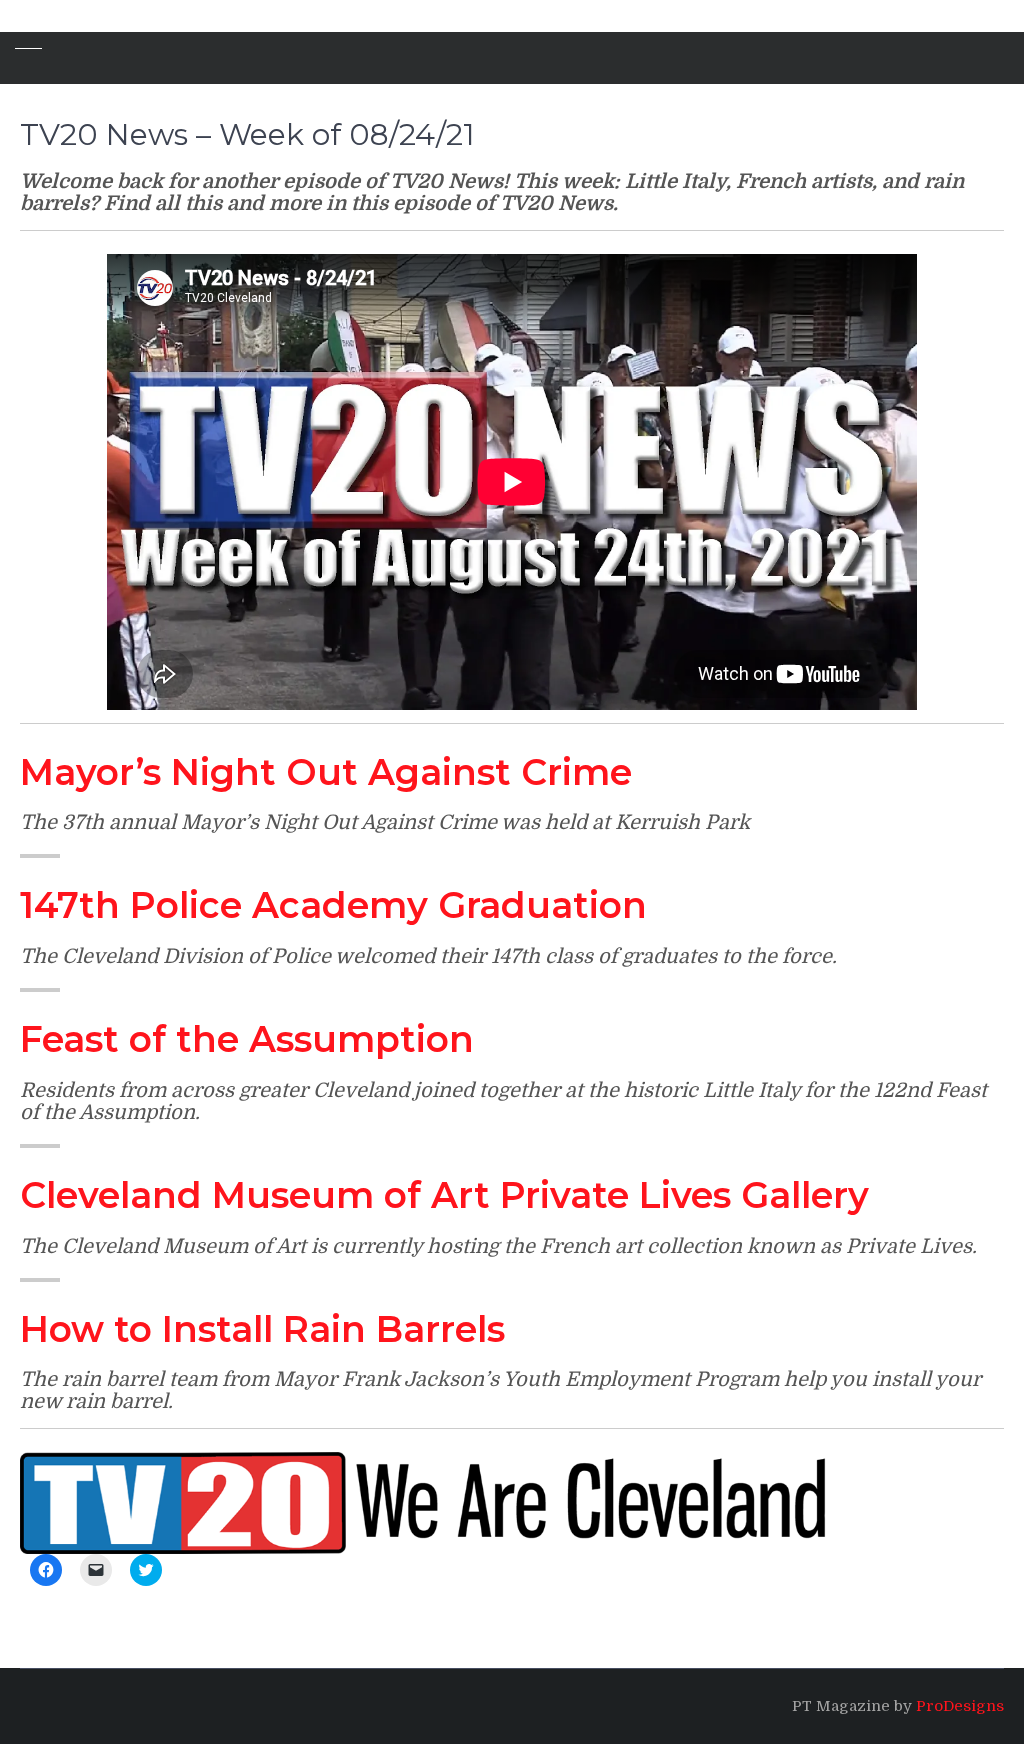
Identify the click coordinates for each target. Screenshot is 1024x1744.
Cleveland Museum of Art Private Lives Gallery (444, 1195)
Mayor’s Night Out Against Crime (326, 772)
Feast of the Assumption (247, 1039)
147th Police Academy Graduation (333, 905)
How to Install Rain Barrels (262, 1329)
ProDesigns (960, 1706)
